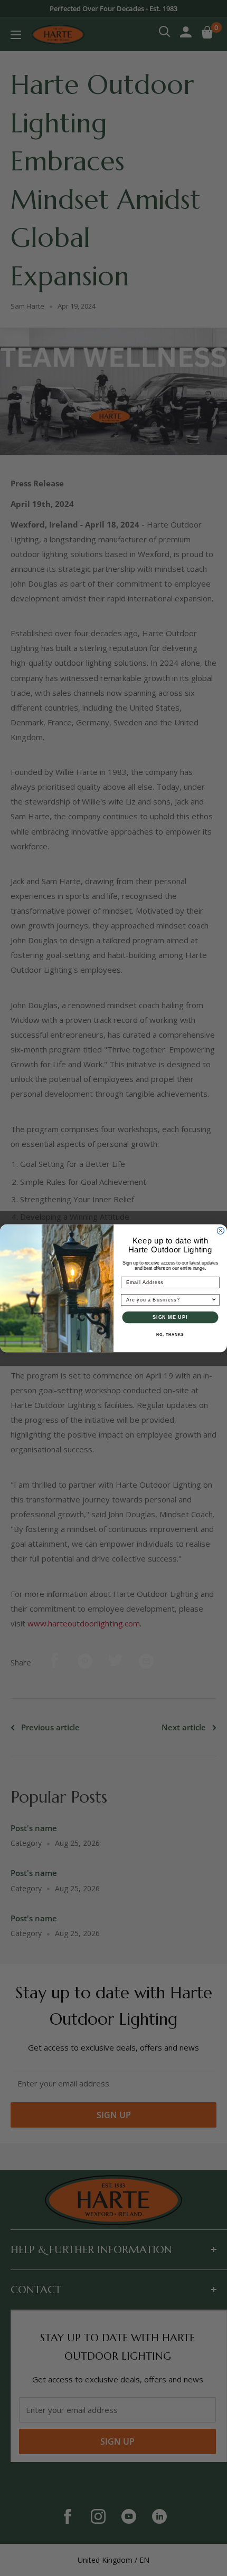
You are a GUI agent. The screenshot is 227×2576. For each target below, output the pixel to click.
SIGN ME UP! (170, 1317)
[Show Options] (214, 1300)
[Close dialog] (220, 1230)
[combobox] (169, 1300)
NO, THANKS (170, 1335)
